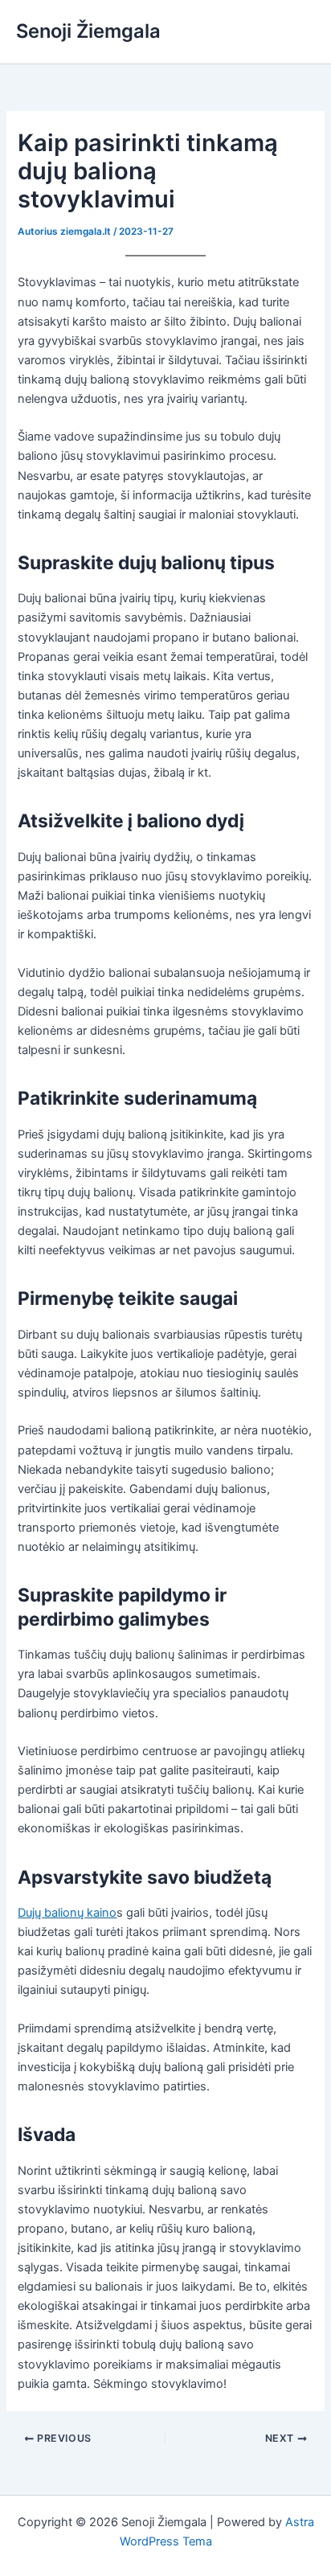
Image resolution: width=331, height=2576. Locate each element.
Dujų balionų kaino (67, 1913)
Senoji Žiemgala (88, 31)
